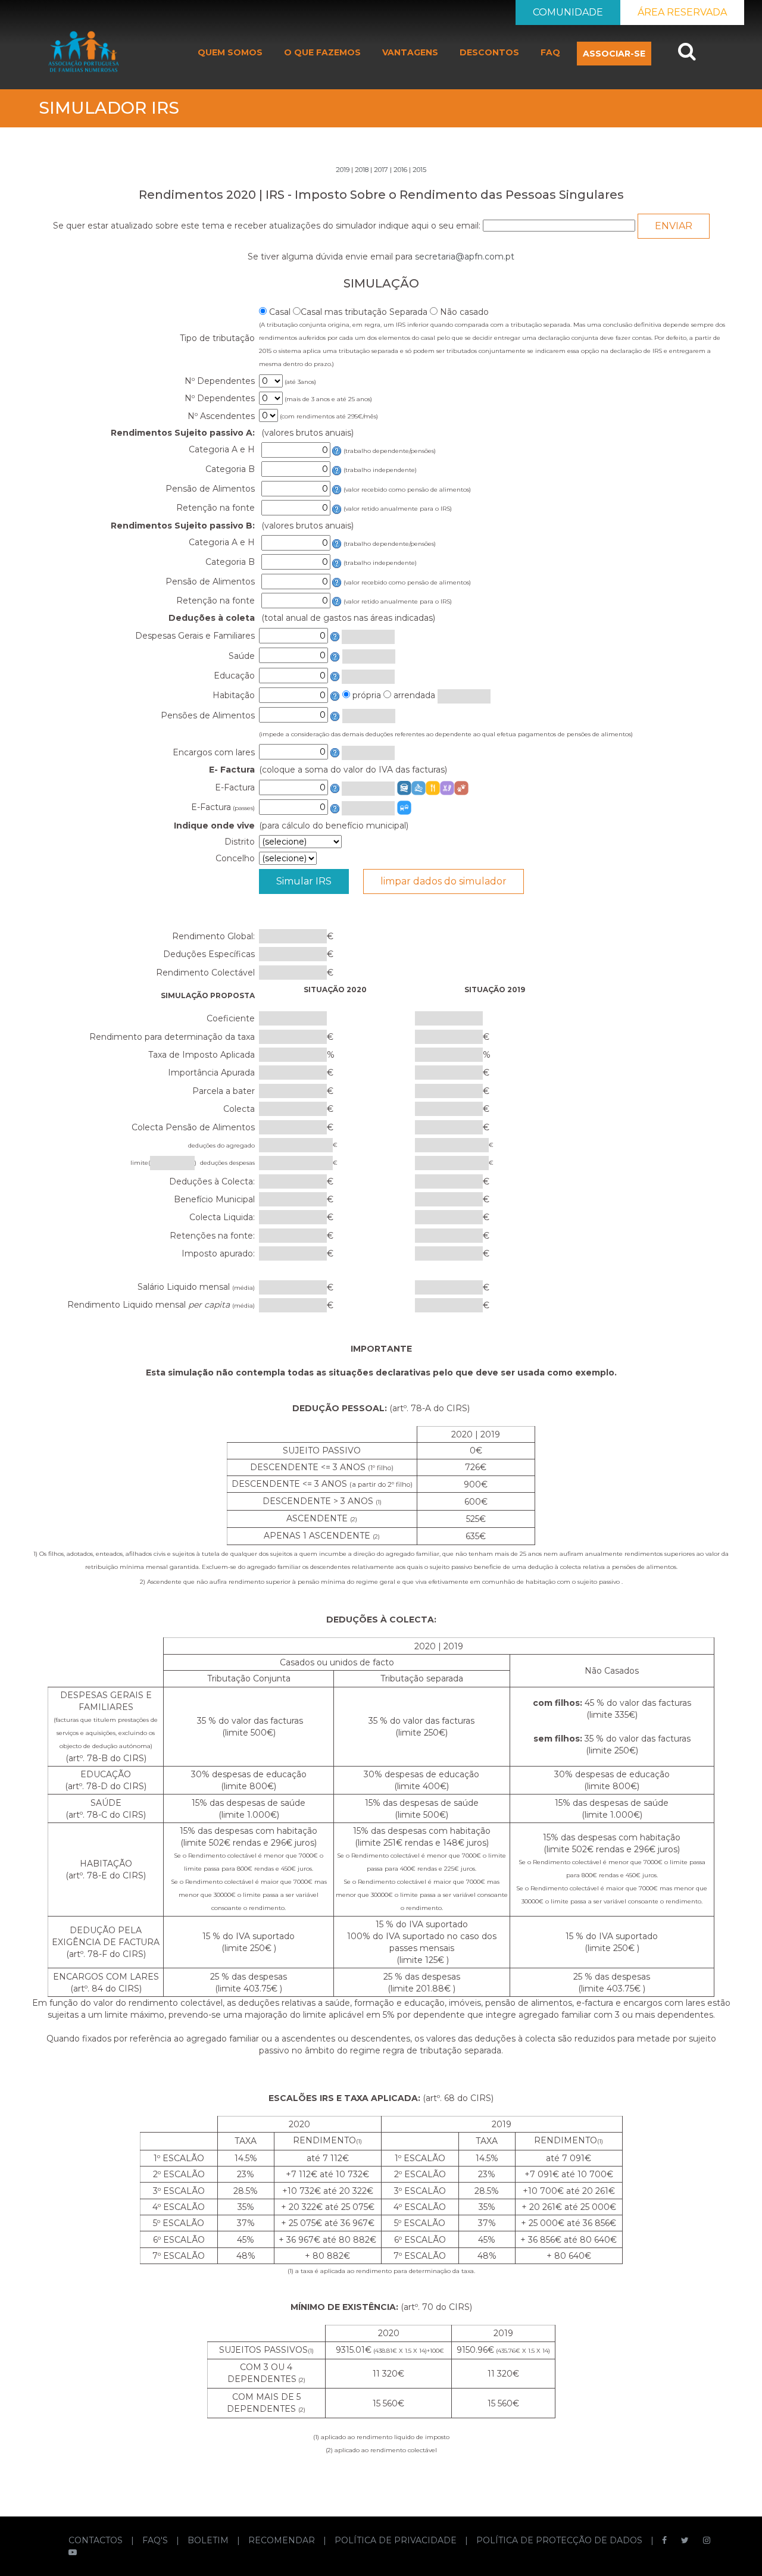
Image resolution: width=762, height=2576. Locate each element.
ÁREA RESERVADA (682, 12)
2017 (381, 170)
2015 (419, 170)
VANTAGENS (410, 52)
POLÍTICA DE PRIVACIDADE (397, 2540)
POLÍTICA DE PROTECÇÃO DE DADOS (560, 2540)
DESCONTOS (489, 52)
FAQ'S (156, 2540)
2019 (343, 170)
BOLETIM (209, 2540)
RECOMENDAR (283, 2540)
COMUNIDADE (568, 12)
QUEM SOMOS (230, 52)
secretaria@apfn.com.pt (465, 257)
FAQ (550, 52)
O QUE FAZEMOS (322, 52)
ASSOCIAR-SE (614, 54)
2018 (362, 170)
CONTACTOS (97, 2540)
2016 (400, 170)
